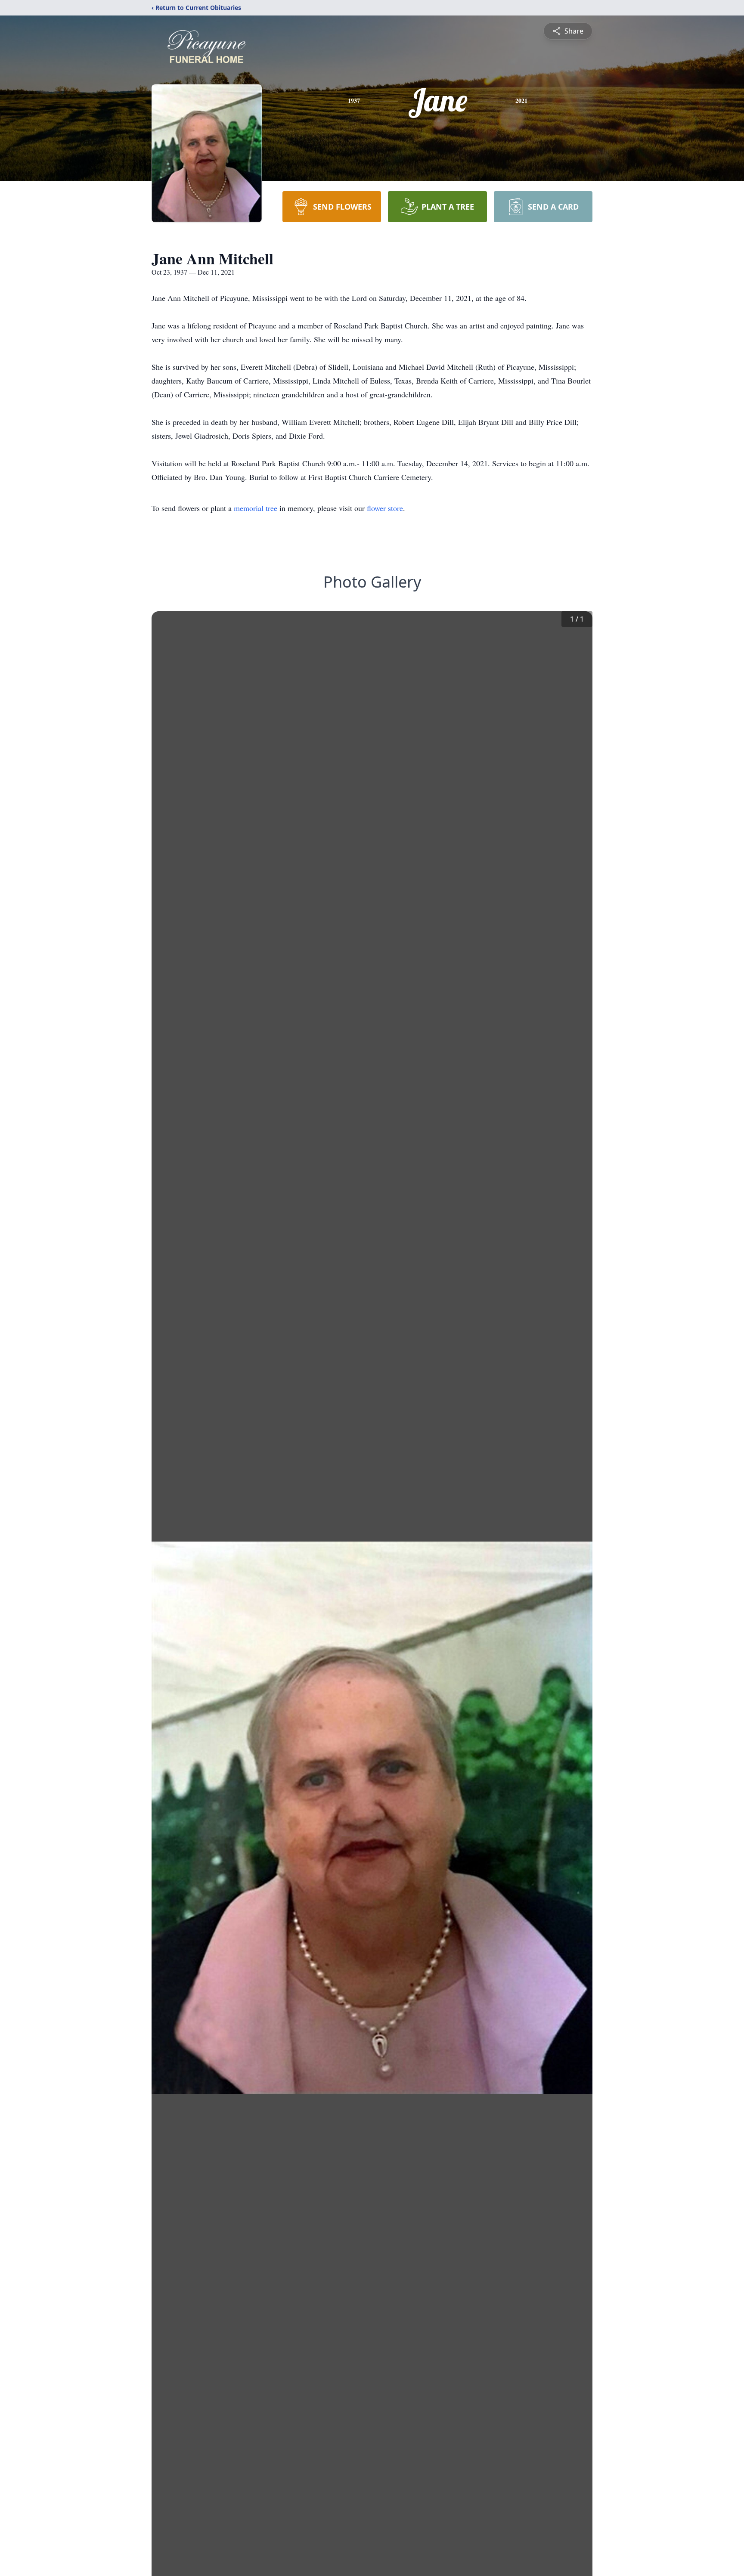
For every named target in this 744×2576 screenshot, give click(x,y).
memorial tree (256, 508)
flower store (385, 508)
